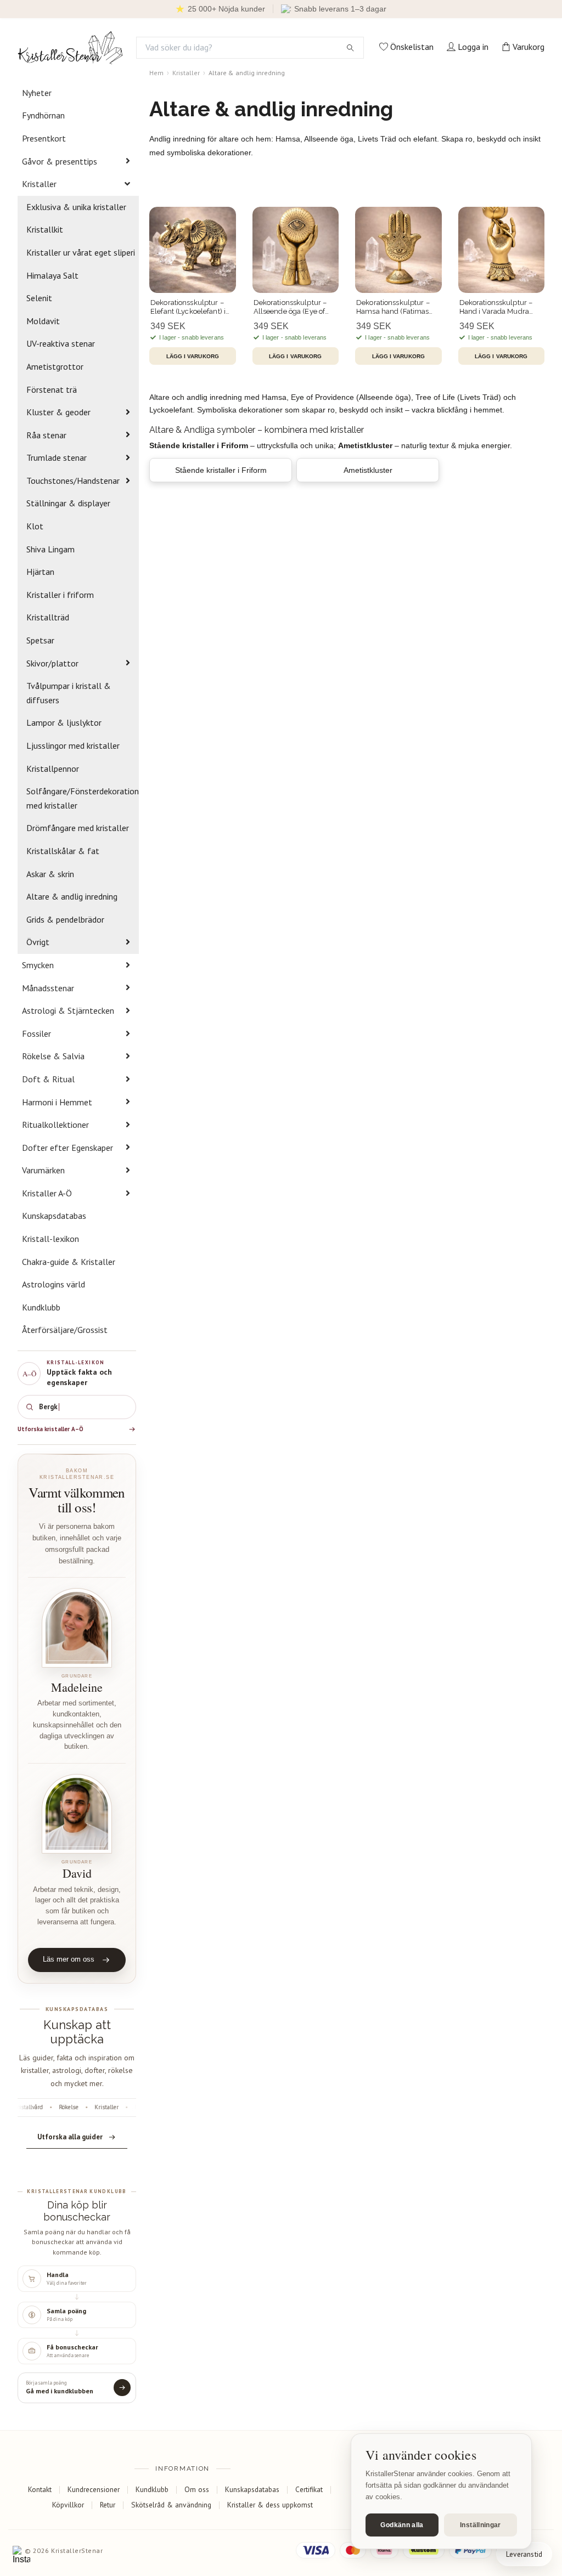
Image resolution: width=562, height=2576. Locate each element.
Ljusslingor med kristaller (73, 745)
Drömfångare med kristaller (78, 828)
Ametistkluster (368, 470)
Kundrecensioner (94, 2489)
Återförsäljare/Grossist (65, 1330)
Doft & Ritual (48, 1079)
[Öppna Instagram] (21, 2555)
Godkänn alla (402, 2525)
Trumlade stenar (57, 457)
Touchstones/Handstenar (73, 481)
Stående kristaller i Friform (221, 470)
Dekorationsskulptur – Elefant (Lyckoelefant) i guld (188, 307)
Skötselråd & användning (171, 2505)
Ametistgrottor (55, 366)
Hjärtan (40, 572)
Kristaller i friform (60, 595)
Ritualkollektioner (55, 1125)
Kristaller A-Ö (47, 1193)
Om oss (197, 2489)
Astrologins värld (54, 1284)
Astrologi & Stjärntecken (68, 1010)
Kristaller (39, 184)
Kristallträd (48, 617)
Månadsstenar (48, 988)
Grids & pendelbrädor (65, 919)
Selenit (39, 298)
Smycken (38, 965)
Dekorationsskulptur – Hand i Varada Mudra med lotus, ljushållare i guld (497, 307)
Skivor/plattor (52, 663)
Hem (156, 73)
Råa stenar (46, 435)
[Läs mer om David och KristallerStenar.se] (77, 1814)
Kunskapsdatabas (54, 1216)
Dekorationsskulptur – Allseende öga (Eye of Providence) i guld (290, 307)
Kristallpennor (53, 769)
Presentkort (44, 138)
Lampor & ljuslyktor (64, 722)
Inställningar (480, 2525)
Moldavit (43, 321)
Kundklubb (41, 1307)
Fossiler (36, 1033)
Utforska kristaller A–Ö (50, 1429)
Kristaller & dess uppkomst (270, 2505)
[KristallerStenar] (70, 48)
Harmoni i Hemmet (57, 1102)
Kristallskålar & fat (63, 851)
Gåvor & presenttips (60, 161)
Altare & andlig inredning (72, 896)
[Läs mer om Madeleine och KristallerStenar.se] (77, 1628)
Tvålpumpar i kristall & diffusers (69, 693)
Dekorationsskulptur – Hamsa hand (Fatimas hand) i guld (393, 307)
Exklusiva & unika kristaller (76, 207)
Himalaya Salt (52, 275)
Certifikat (309, 2489)
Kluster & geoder (58, 412)
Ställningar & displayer (68, 503)
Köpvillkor (68, 2505)
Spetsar (40, 640)
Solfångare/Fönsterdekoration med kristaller (83, 798)
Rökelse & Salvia (53, 1056)
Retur (108, 2505)
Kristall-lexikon (50, 1239)
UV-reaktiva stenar (61, 343)
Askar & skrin (50, 874)
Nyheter (37, 93)
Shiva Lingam (50, 549)
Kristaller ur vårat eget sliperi (81, 252)
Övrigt (38, 942)
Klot (35, 526)
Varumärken (43, 1170)
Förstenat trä (52, 389)
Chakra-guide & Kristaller (69, 1262)
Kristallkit (45, 229)
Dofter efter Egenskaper (68, 1148)
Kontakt (40, 2489)
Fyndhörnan (43, 115)
